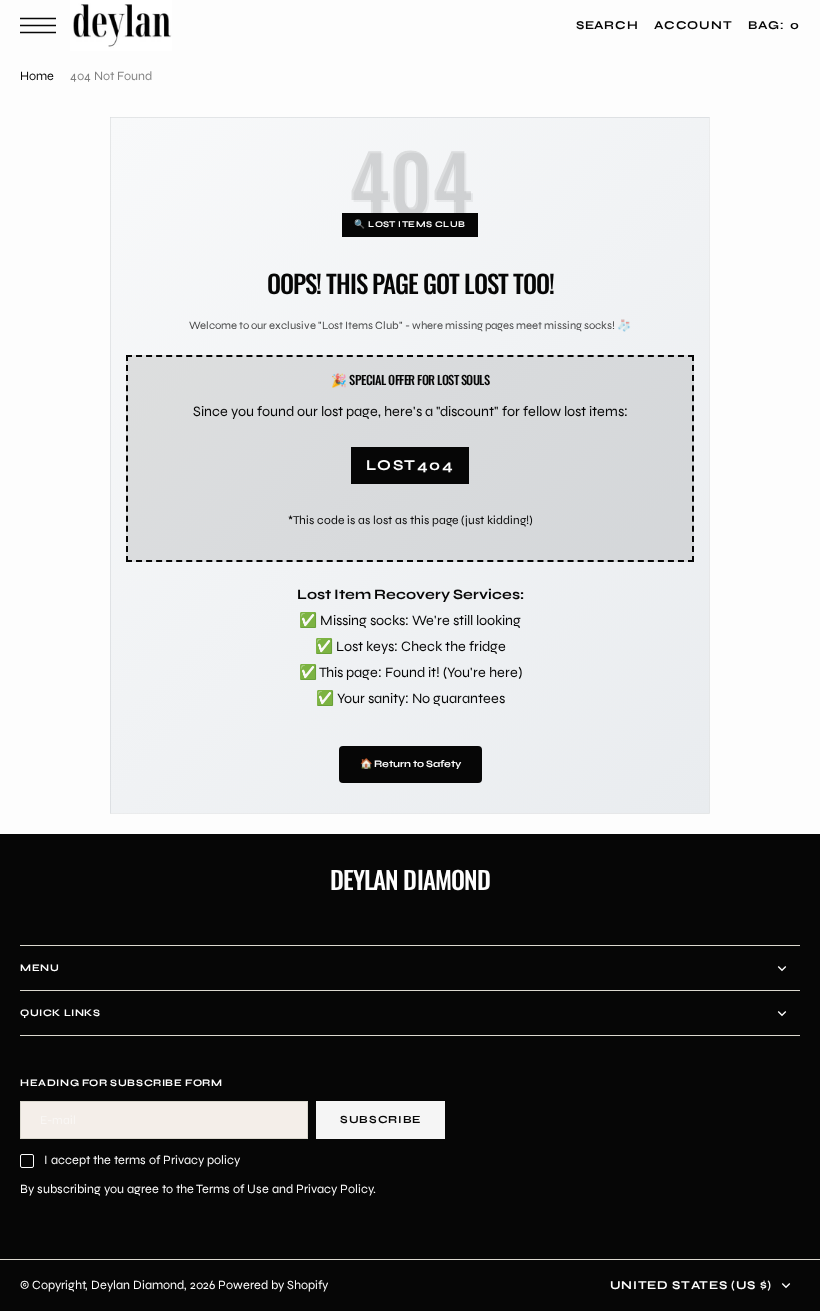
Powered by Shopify (273, 1284)
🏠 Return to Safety (410, 764)
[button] (43, 25)
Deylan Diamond (137, 1284)
